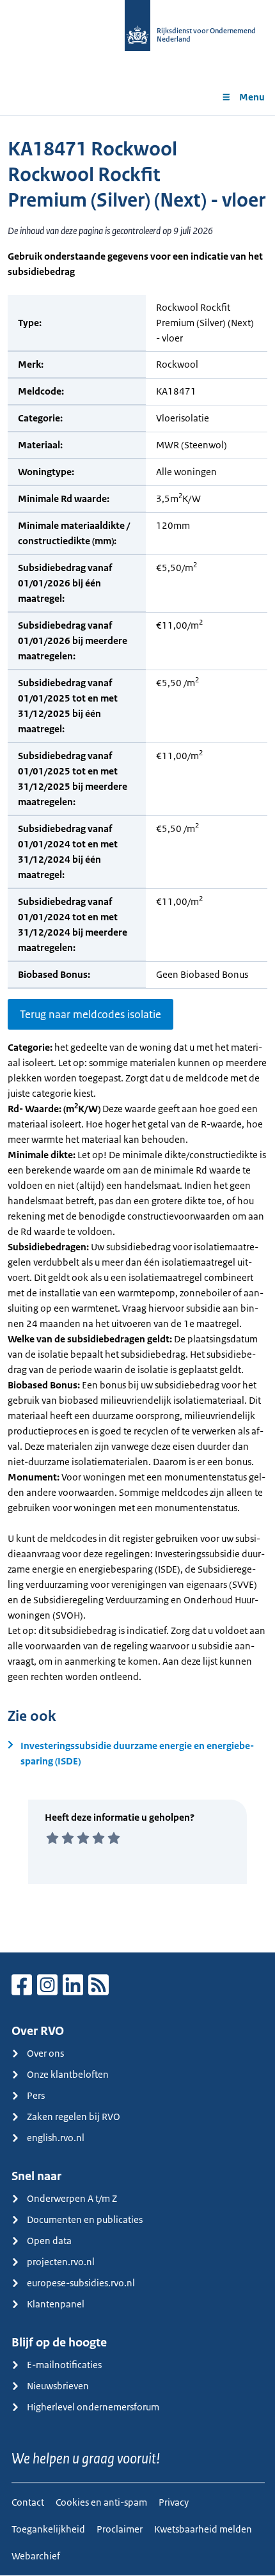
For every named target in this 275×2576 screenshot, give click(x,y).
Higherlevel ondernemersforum (93, 2407)
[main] (137, 1034)
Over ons (45, 2053)
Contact (28, 2502)
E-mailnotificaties (64, 2365)
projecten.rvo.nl (61, 2262)
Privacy (174, 2502)
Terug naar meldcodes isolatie (90, 1014)
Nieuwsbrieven (58, 2386)
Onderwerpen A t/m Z (72, 2198)
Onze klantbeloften (68, 2074)
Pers (36, 2095)
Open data (49, 2241)
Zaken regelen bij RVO (74, 2117)
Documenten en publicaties (85, 2219)
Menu (252, 97)
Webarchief (36, 2556)
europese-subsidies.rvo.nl (81, 2283)
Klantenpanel (56, 2304)
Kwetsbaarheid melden (203, 2529)
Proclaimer (120, 2529)
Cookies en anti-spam (101, 2502)
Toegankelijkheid (48, 2529)
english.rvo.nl (56, 2138)
